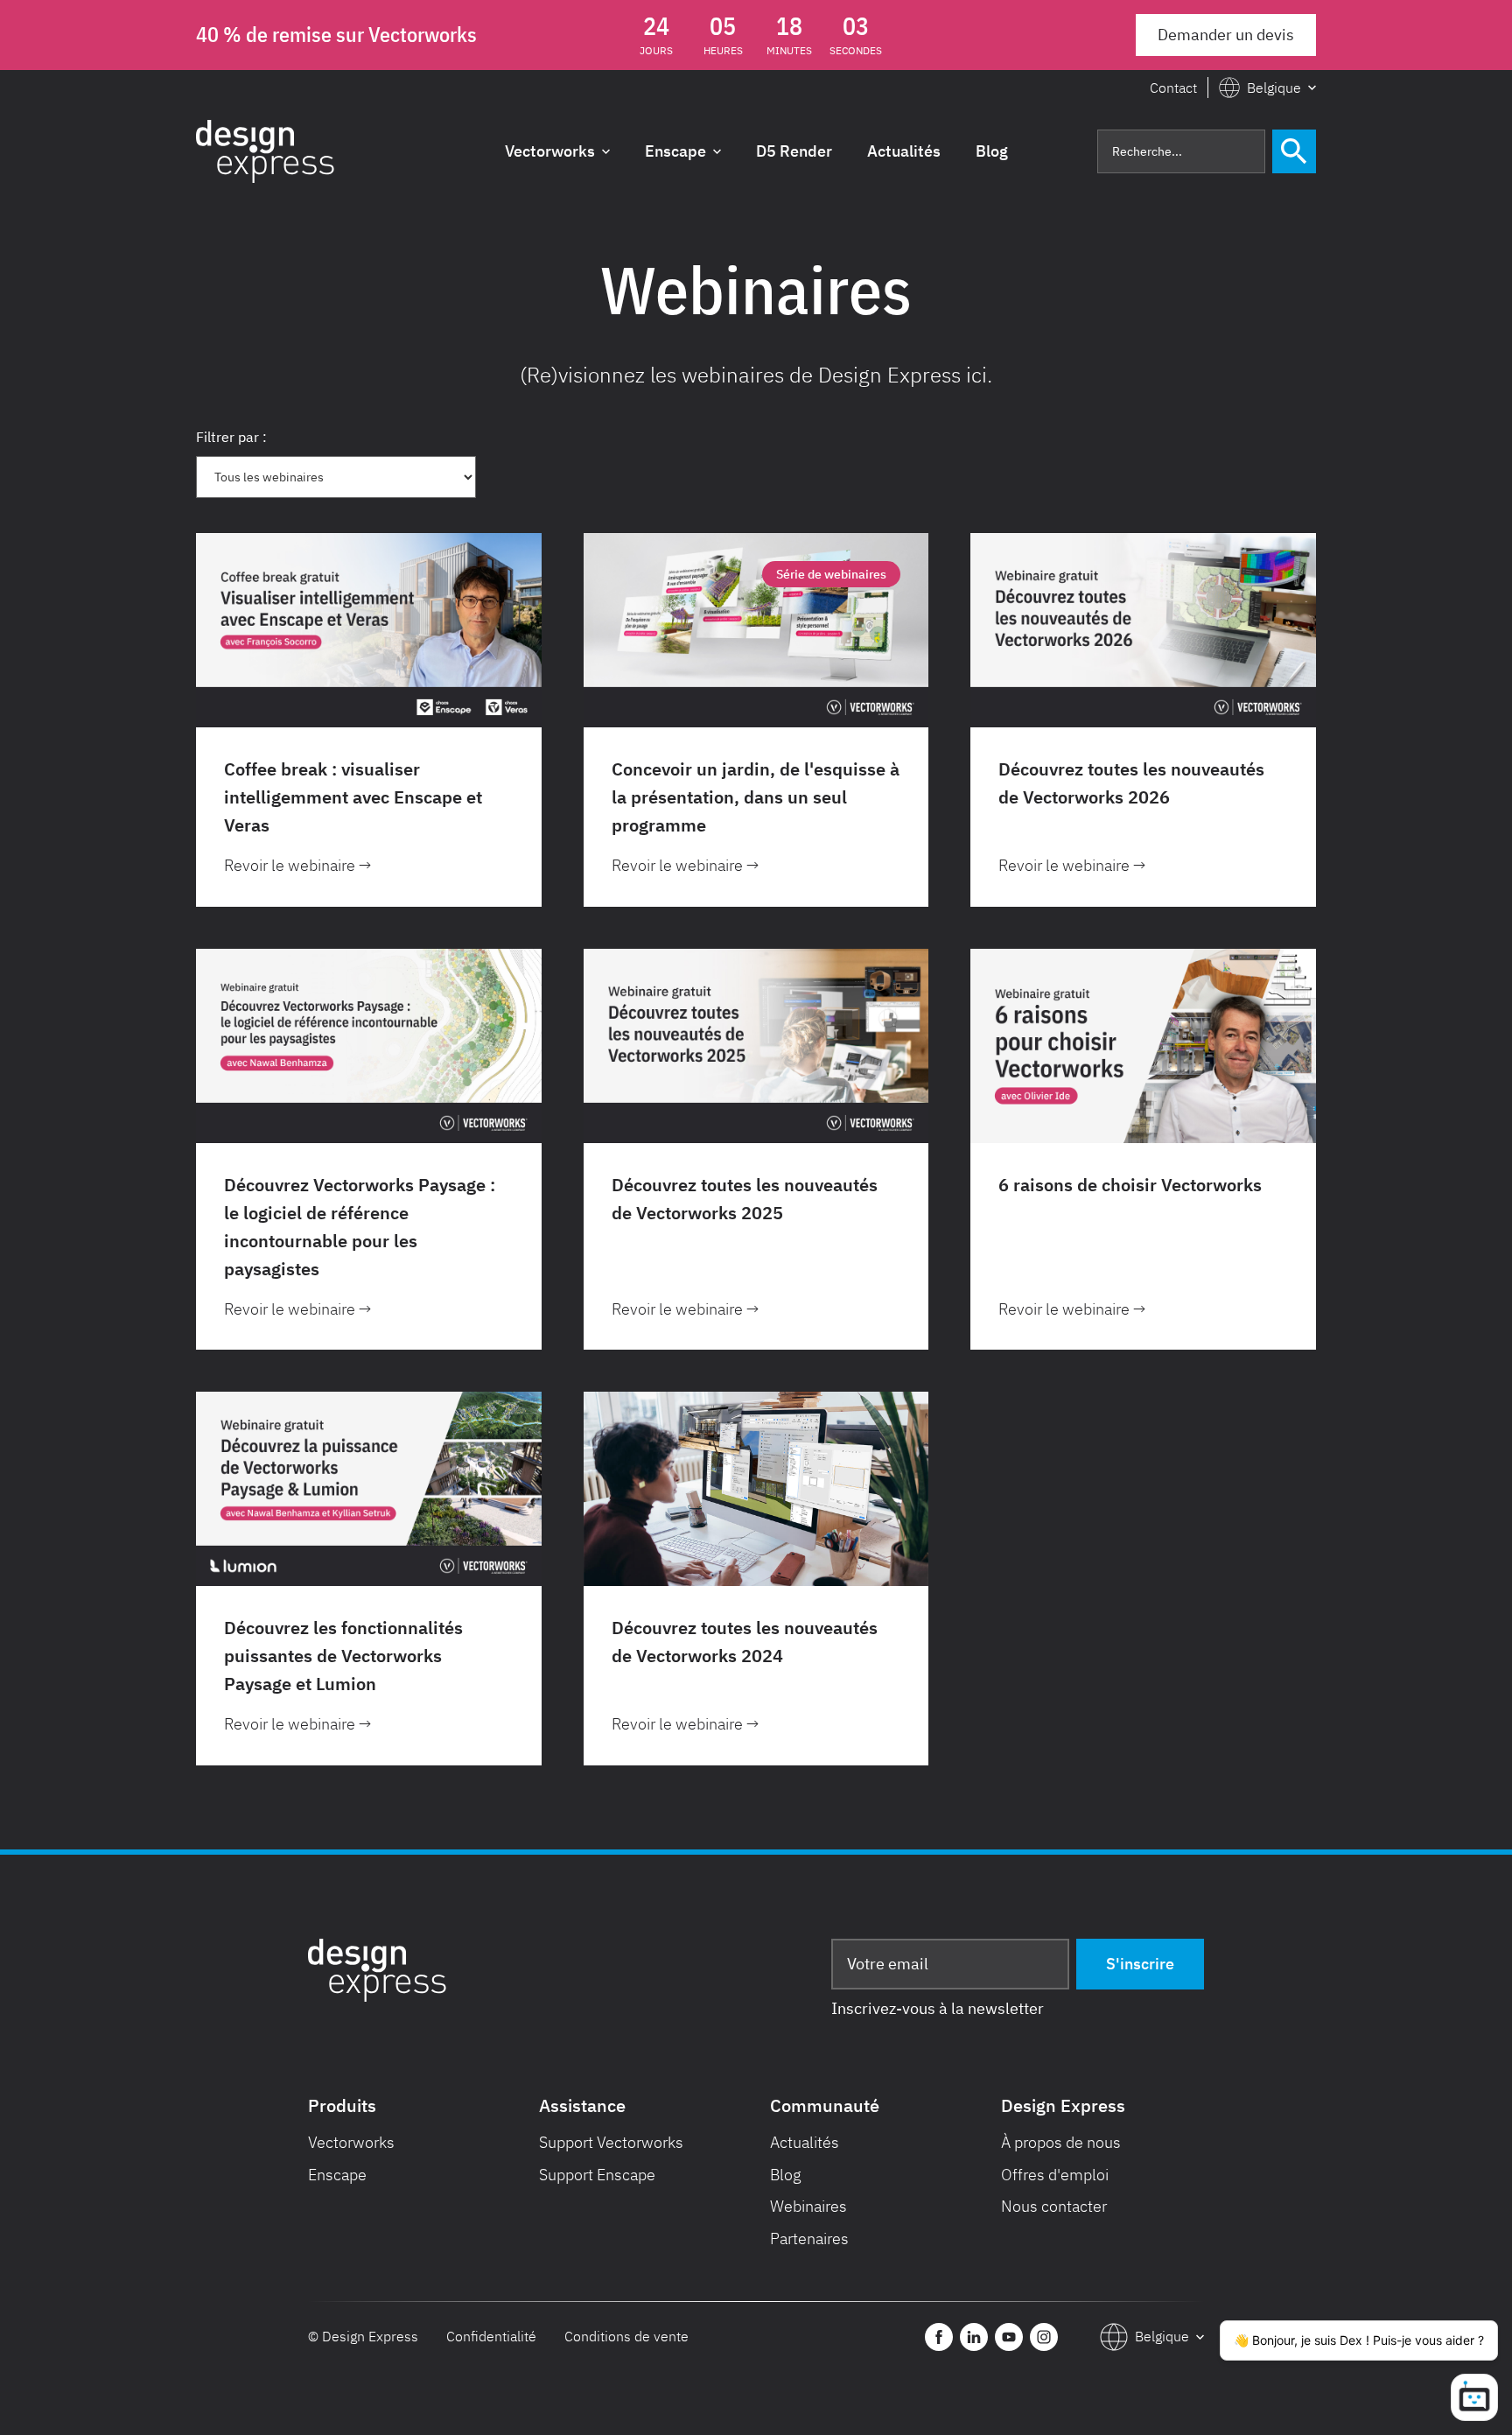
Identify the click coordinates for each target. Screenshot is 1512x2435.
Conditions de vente (626, 2336)
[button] (1267, 88)
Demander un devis (1226, 35)
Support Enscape (597, 2175)
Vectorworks (351, 2142)
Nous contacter (1054, 2206)
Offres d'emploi (1055, 2175)
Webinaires (808, 2206)
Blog (786, 2175)
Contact (1173, 88)
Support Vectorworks (611, 2142)
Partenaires (809, 2239)
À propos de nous (1061, 2142)
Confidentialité (491, 2336)
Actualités (805, 2142)
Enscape (337, 2175)
